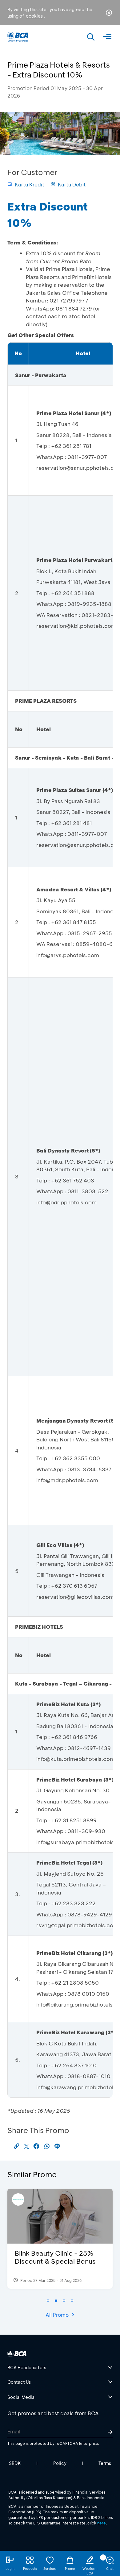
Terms (105, 2463)
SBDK (15, 2463)
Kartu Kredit (30, 184)
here (102, 2523)
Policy (60, 2463)
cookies (34, 16)
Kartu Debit (72, 184)
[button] (48, 2301)
